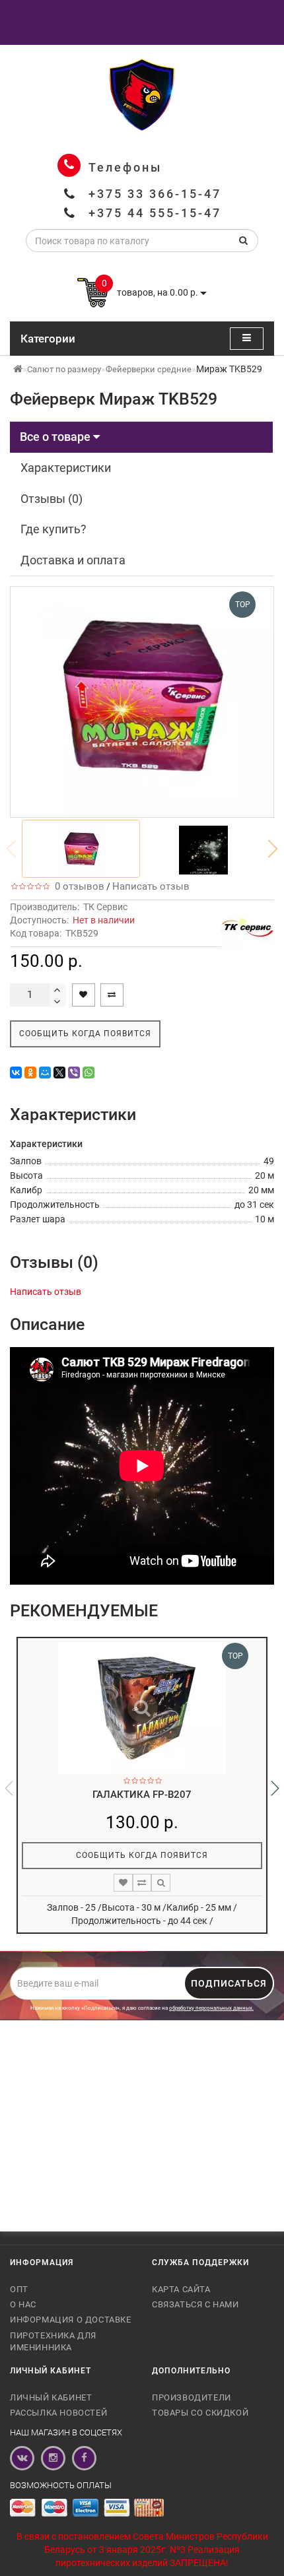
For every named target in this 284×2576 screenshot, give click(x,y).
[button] (273, 849)
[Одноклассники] (30, 1073)
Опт (19, 2289)
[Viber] (74, 1073)
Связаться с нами (195, 2304)
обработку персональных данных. (211, 2008)
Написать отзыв (151, 886)
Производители (192, 2397)
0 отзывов (77, 886)
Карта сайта (181, 2289)
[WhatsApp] (89, 1073)
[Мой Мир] (45, 1073)
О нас (23, 2304)
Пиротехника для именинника (53, 2341)
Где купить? (53, 529)
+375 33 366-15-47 (155, 194)
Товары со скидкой (200, 2413)
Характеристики (66, 468)
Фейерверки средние (149, 369)
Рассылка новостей (58, 2413)
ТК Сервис (105, 907)
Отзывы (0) (52, 499)
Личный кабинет (51, 2397)
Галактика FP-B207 (142, 1795)
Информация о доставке (71, 2320)
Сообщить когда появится (85, 1034)
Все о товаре (56, 437)
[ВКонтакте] (16, 1073)
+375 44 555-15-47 (155, 213)
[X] (59, 1073)
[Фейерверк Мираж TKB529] (81, 849)
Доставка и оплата (73, 560)
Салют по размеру (64, 369)
